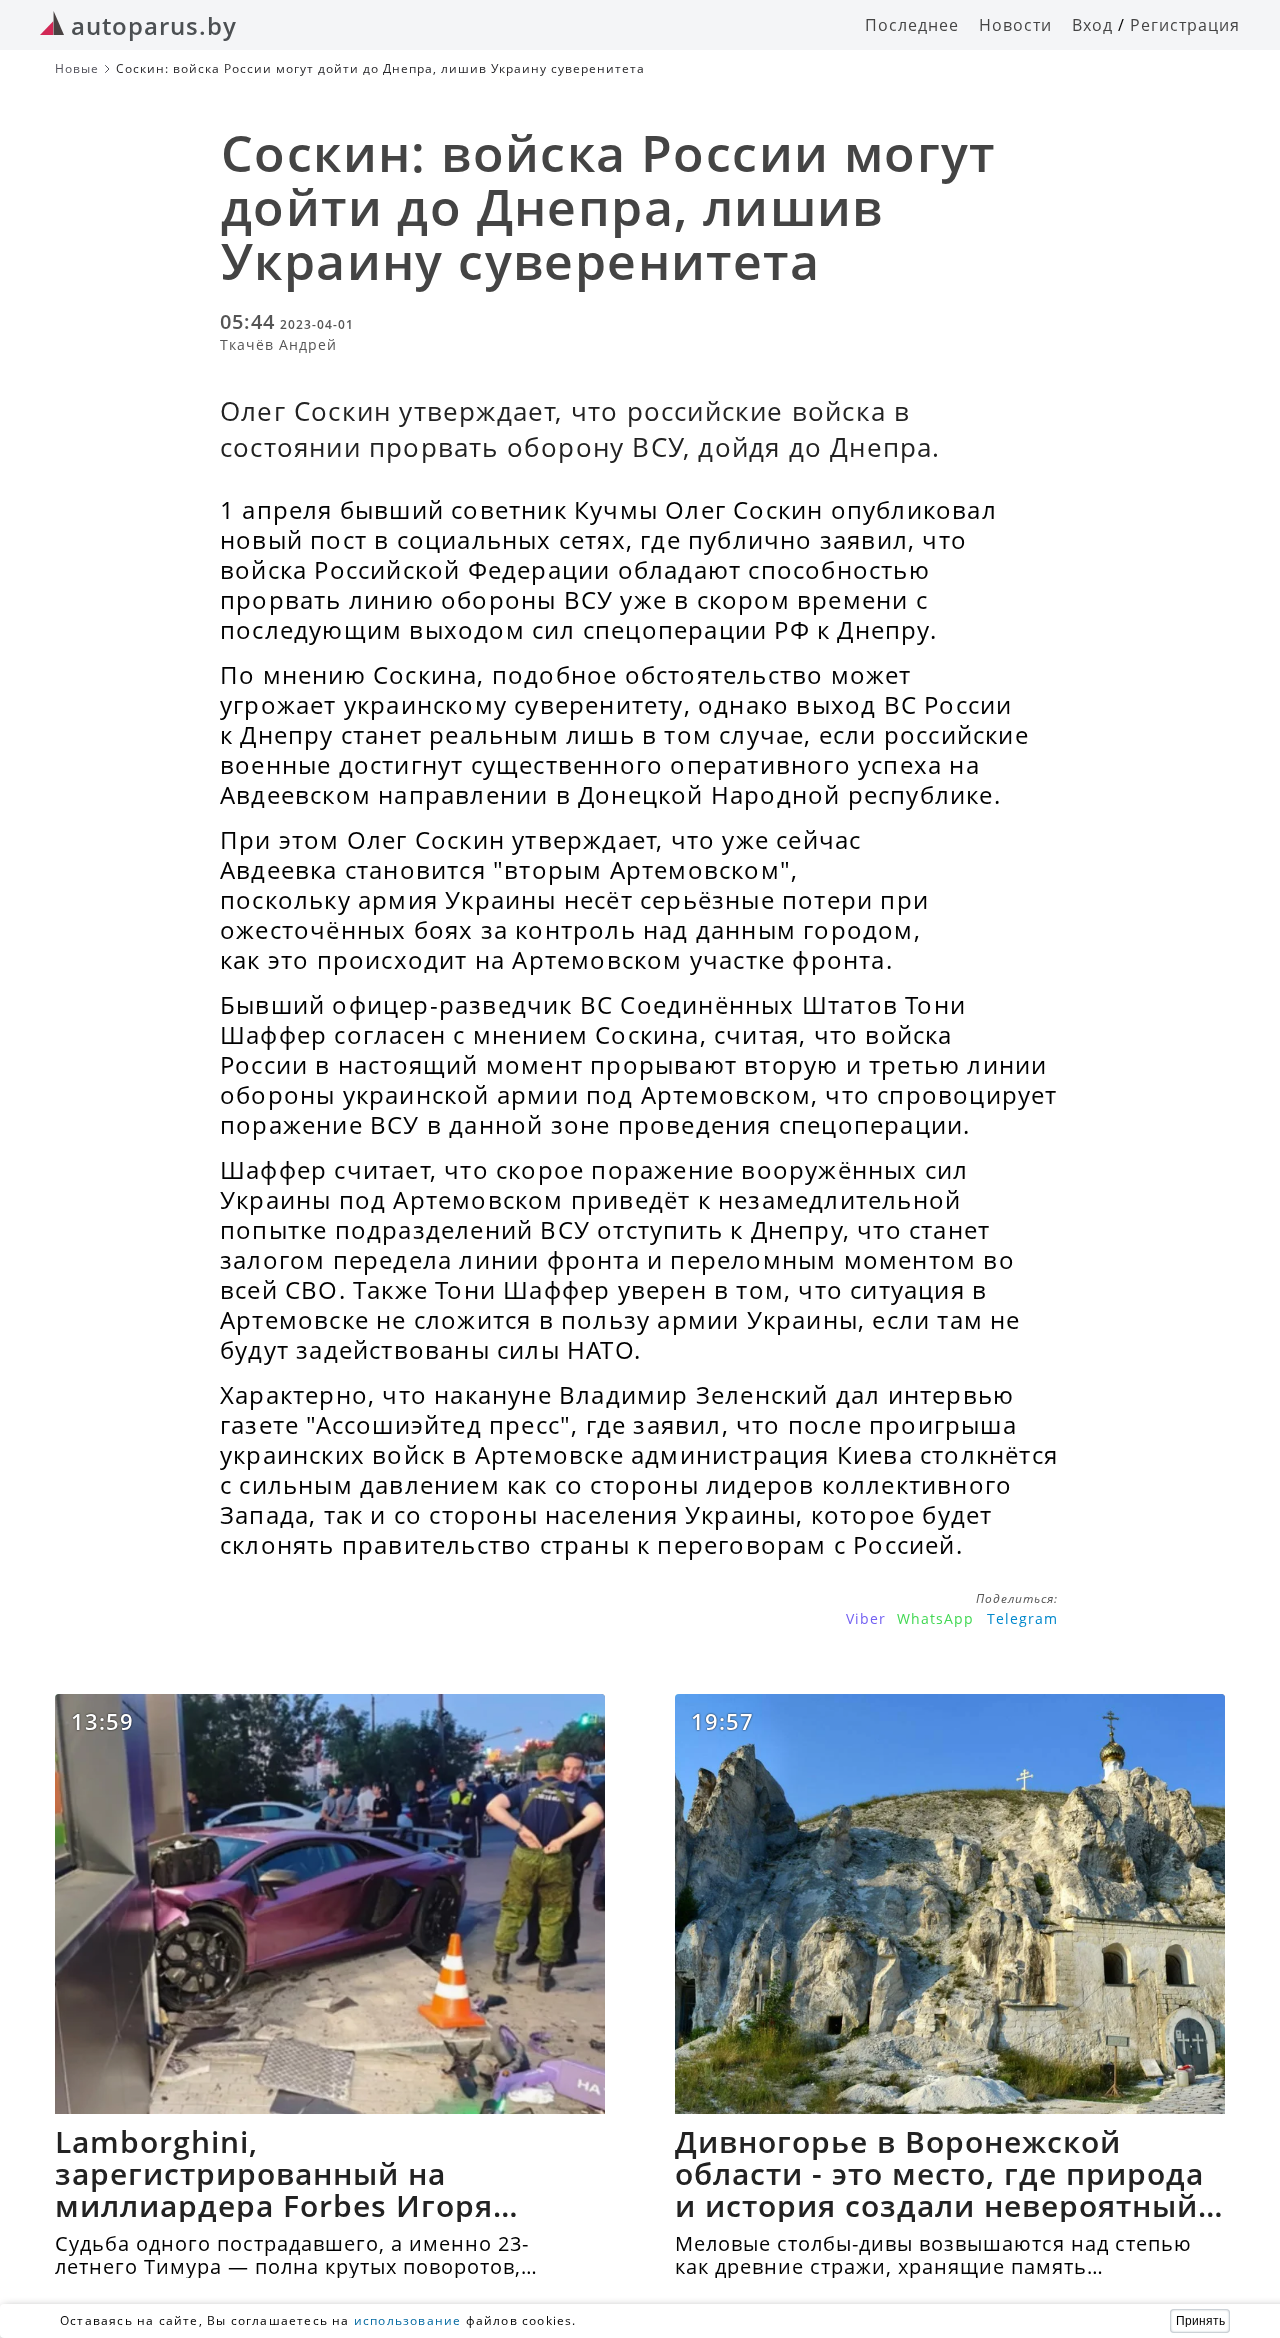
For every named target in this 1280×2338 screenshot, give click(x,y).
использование (408, 2320)
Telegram (1022, 1618)
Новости (1015, 25)
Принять (1200, 2321)
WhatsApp (935, 1618)
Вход (1092, 25)
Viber (866, 1618)
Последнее (912, 25)
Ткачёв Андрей (278, 344)
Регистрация (1185, 25)
